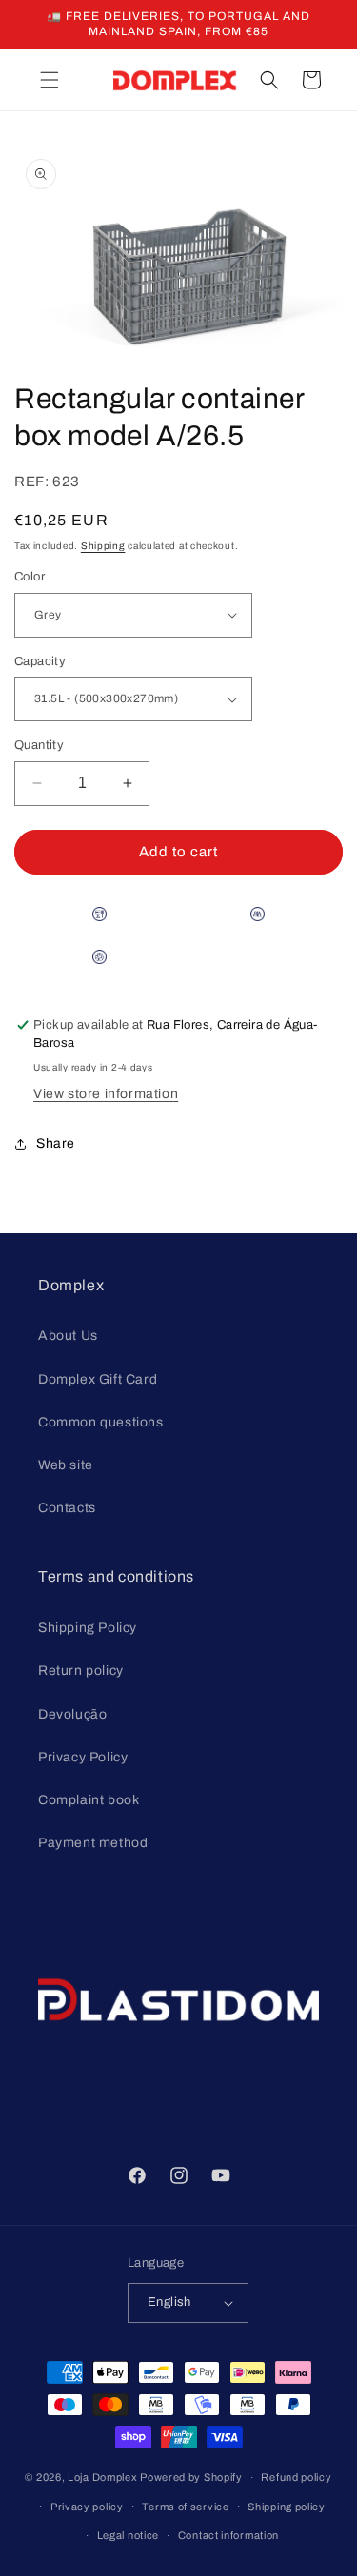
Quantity (39, 745)
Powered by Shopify (191, 2477)
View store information (106, 1094)
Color (30, 577)
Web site (66, 1465)
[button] (50, 80)
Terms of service (185, 2507)
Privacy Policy (83, 1757)
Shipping (103, 546)
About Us (68, 1336)
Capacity (40, 661)
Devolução (72, 1714)
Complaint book (89, 1800)
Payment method (93, 1843)
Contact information (228, 2535)
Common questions (101, 1422)
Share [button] (56, 1143)
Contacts (67, 1508)
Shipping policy (287, 2507)
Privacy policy (87, 2507)
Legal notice (128, 2535)
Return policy (81, 1671)
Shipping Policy (88, 1628)
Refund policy (296, 2477)
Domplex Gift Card (98, 1379)
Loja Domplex (102, 2477)
